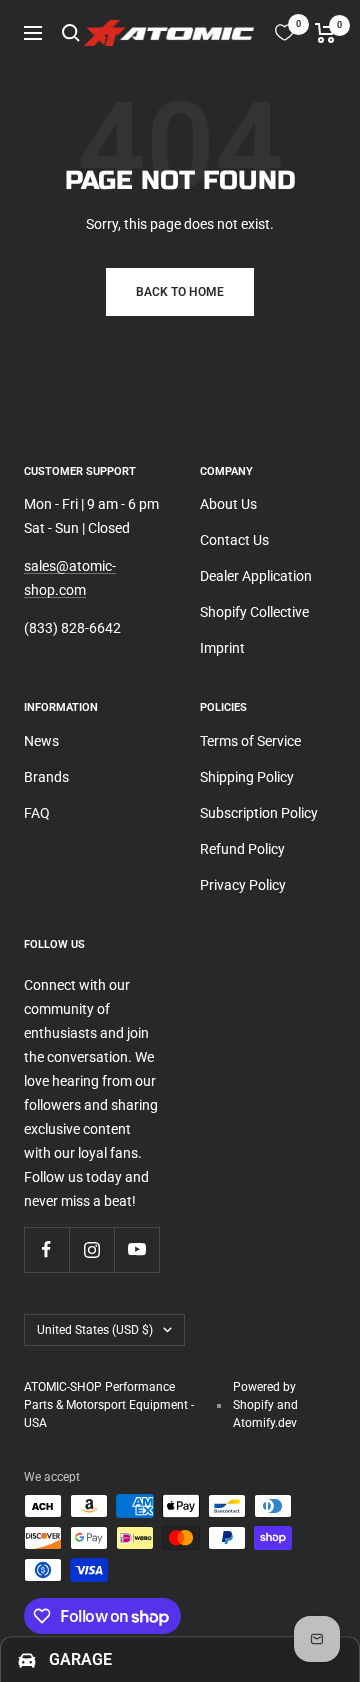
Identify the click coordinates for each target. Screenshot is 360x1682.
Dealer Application (256, 576)
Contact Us (234, 540)
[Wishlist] (284, 32)
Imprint (222, 648)
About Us (228, 504)
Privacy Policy (243, 885)
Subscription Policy (259, 813)
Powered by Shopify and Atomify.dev (265, 1405)
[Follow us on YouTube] (136, 1249)
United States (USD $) (95, 1330)
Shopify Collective (254, 612)
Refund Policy (242, 849)
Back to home (180, 292)
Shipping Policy (247, 777)
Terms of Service (250, 741)
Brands (46, 777)
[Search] (71, 33)
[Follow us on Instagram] (91, 1249)
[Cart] (325, 33)
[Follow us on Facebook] (46, 1249)
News (41, 741)
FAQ (37, 813)
